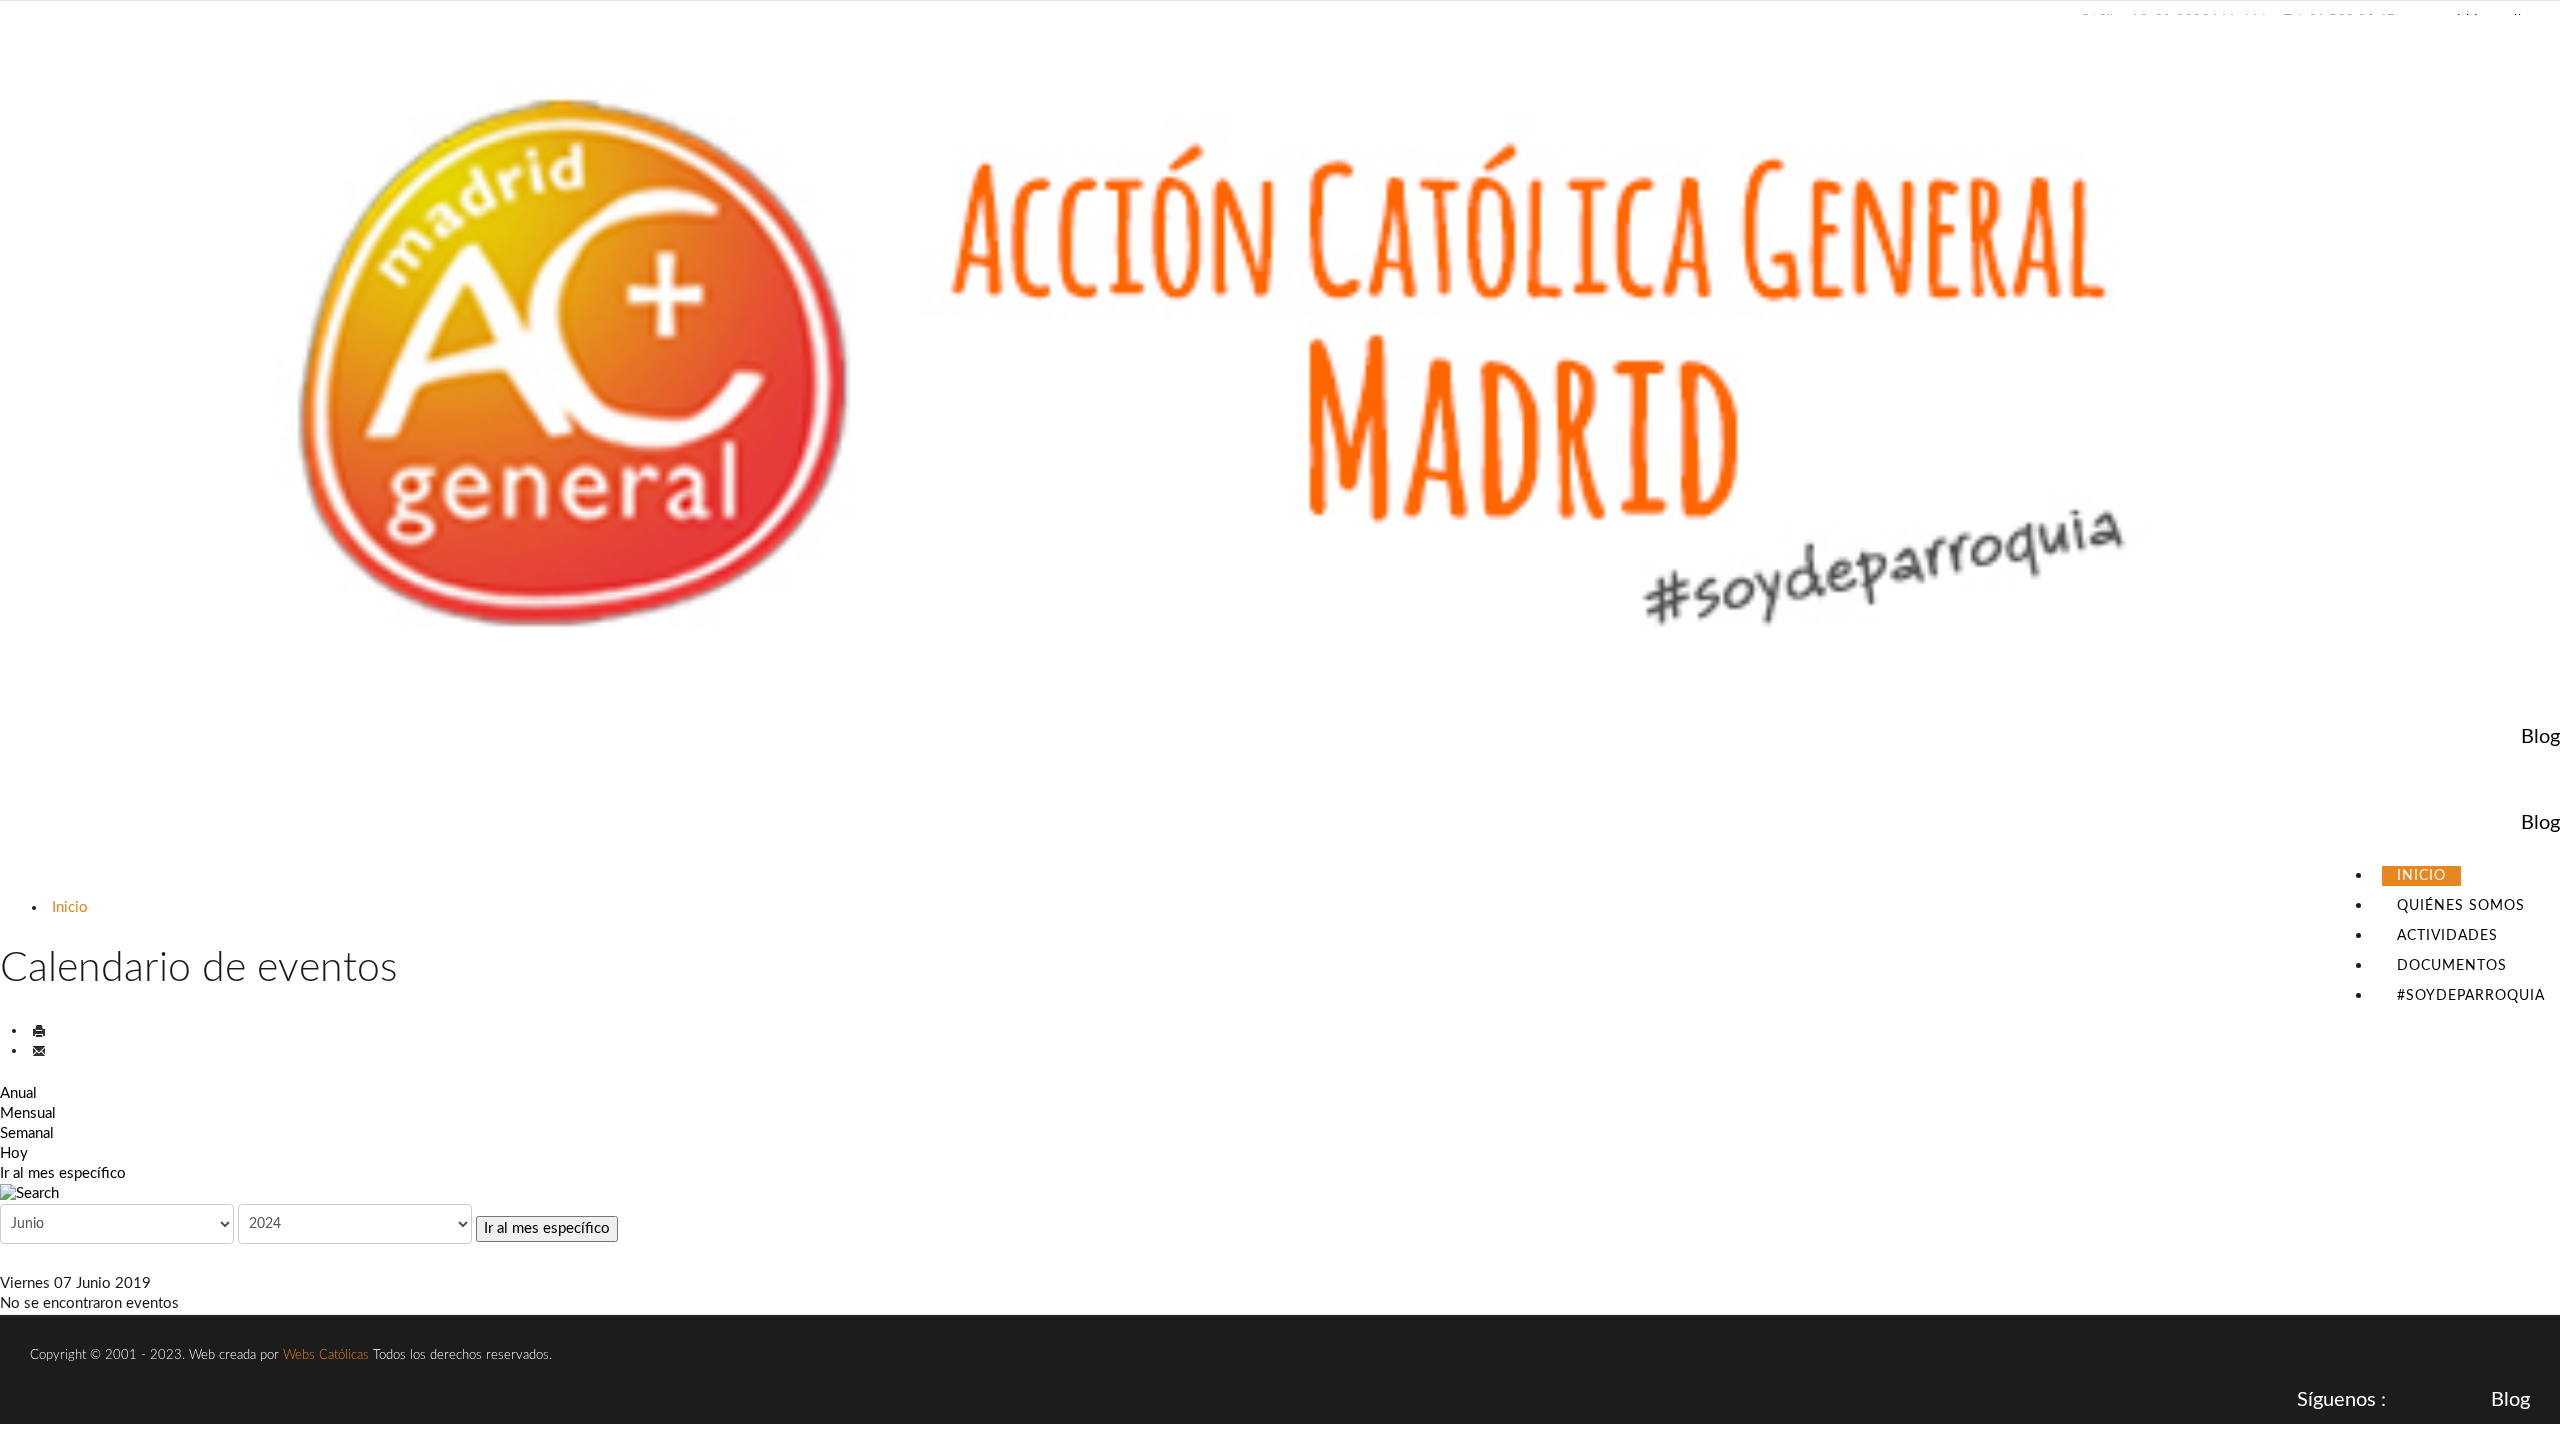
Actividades (2447, 936)
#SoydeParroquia (2471, 996)
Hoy (14, 1153)
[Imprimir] (39, 1030)
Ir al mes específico (63, 1173)
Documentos (2452, 966)
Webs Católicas (326, 1355)
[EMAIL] (39, 1050)
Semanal (27, 1133)
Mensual (28, 1113)
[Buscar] (1280, 1194)
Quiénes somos (2461, 906)
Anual (18, 1093)
